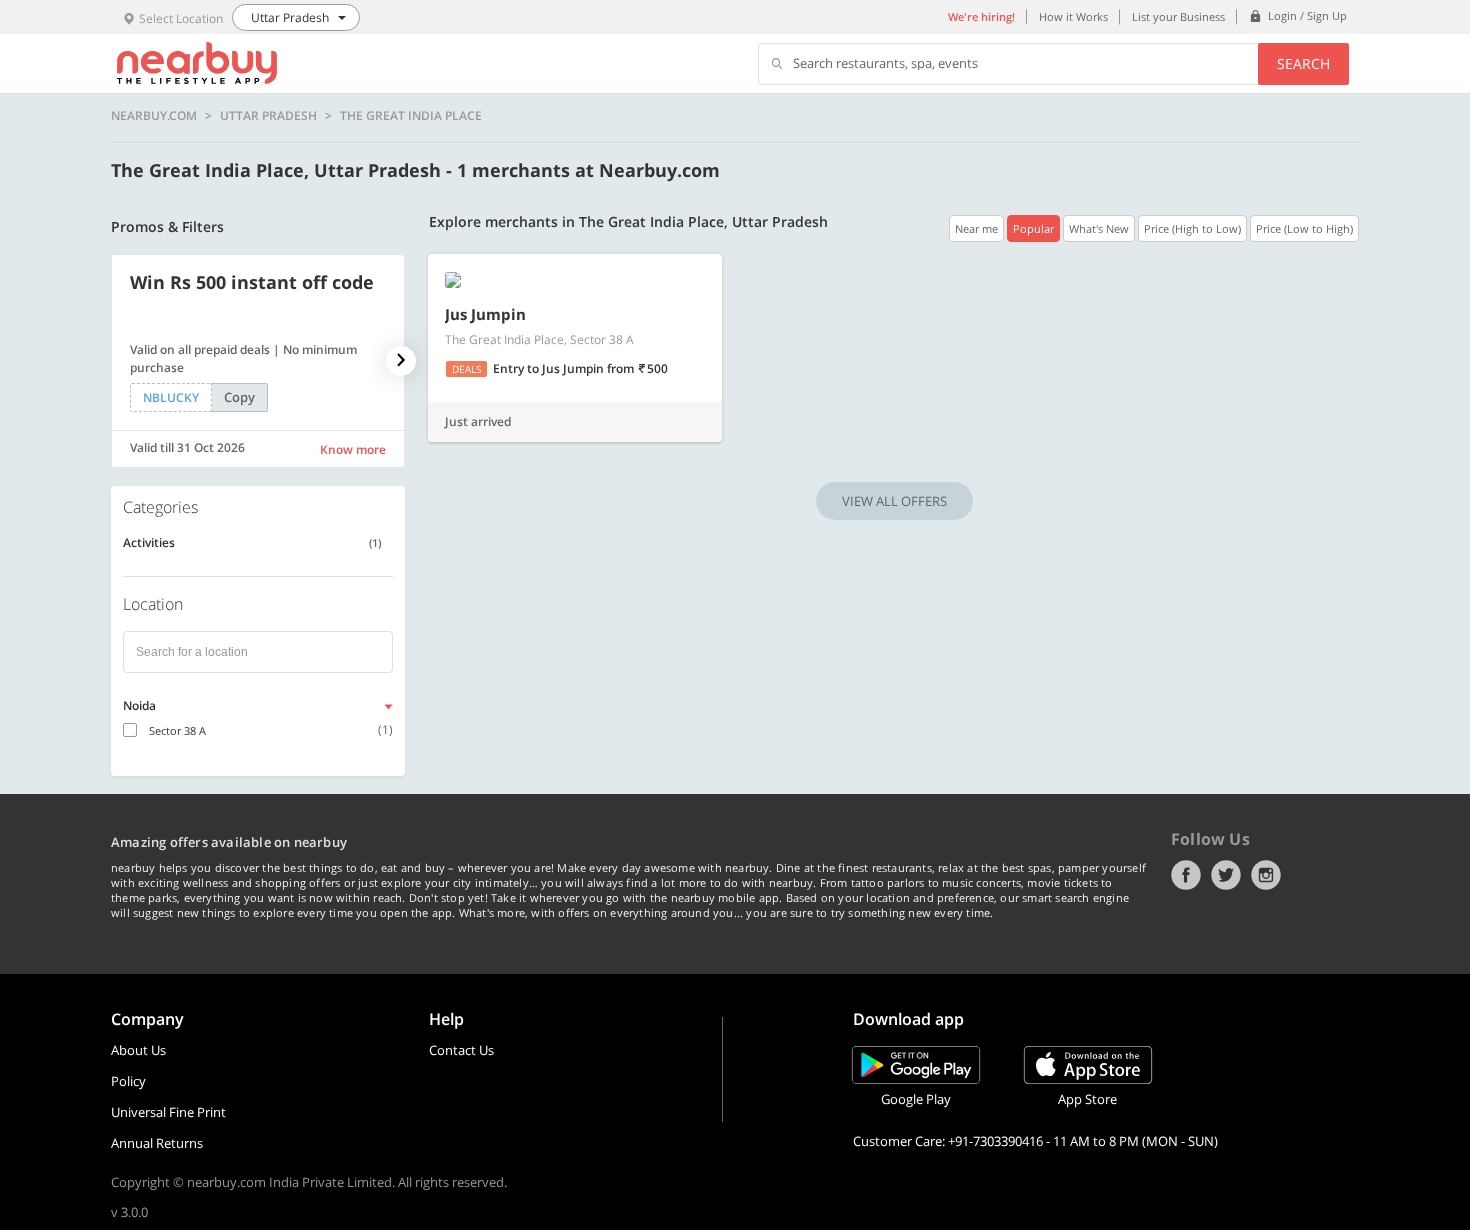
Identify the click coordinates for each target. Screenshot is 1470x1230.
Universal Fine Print (168, 1112)
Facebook (1186, 875)
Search (1303, 63)
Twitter (1226, 875)
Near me (976, 228)
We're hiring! (981, 16)
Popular (1033, 228)
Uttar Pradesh (268, 116)
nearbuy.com (154, 116)
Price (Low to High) (1304, 228)
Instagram (1266, 875)
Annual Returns (157, 1143)
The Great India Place (411, 116)
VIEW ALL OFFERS (894, 501)
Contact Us (461, 1050)
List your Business (1178, 16)
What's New (1099, 228)
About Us (138, 1050)
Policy (128, 1081)
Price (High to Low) (1192, 228)
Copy (239, 397)
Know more (353, 449)
